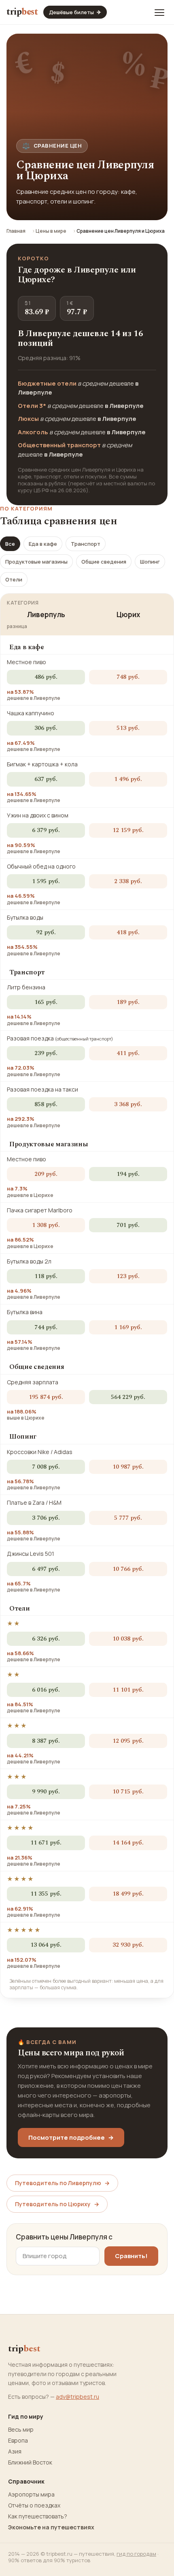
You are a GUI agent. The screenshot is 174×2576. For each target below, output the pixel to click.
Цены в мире (51, 231)
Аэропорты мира (31, 2494)
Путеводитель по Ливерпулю (62, 2183)
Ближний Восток (30, 2462)
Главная (16, 231)
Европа (18, 2441)
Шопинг (150, 562)
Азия (15, 2452)
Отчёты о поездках (34, 2505)
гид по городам (136, 2554)
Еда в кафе (43, 544)
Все (10, 544)
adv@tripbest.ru (77, 2397)
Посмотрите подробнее (71, 2137)
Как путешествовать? (38, 2516)
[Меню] (159, 12)
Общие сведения (104, 562)
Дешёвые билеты (75, 12)
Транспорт (86, 544)
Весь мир (21, 2430)
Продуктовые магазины (36, 562)
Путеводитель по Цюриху (57, 2204)
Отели (14, 579)
